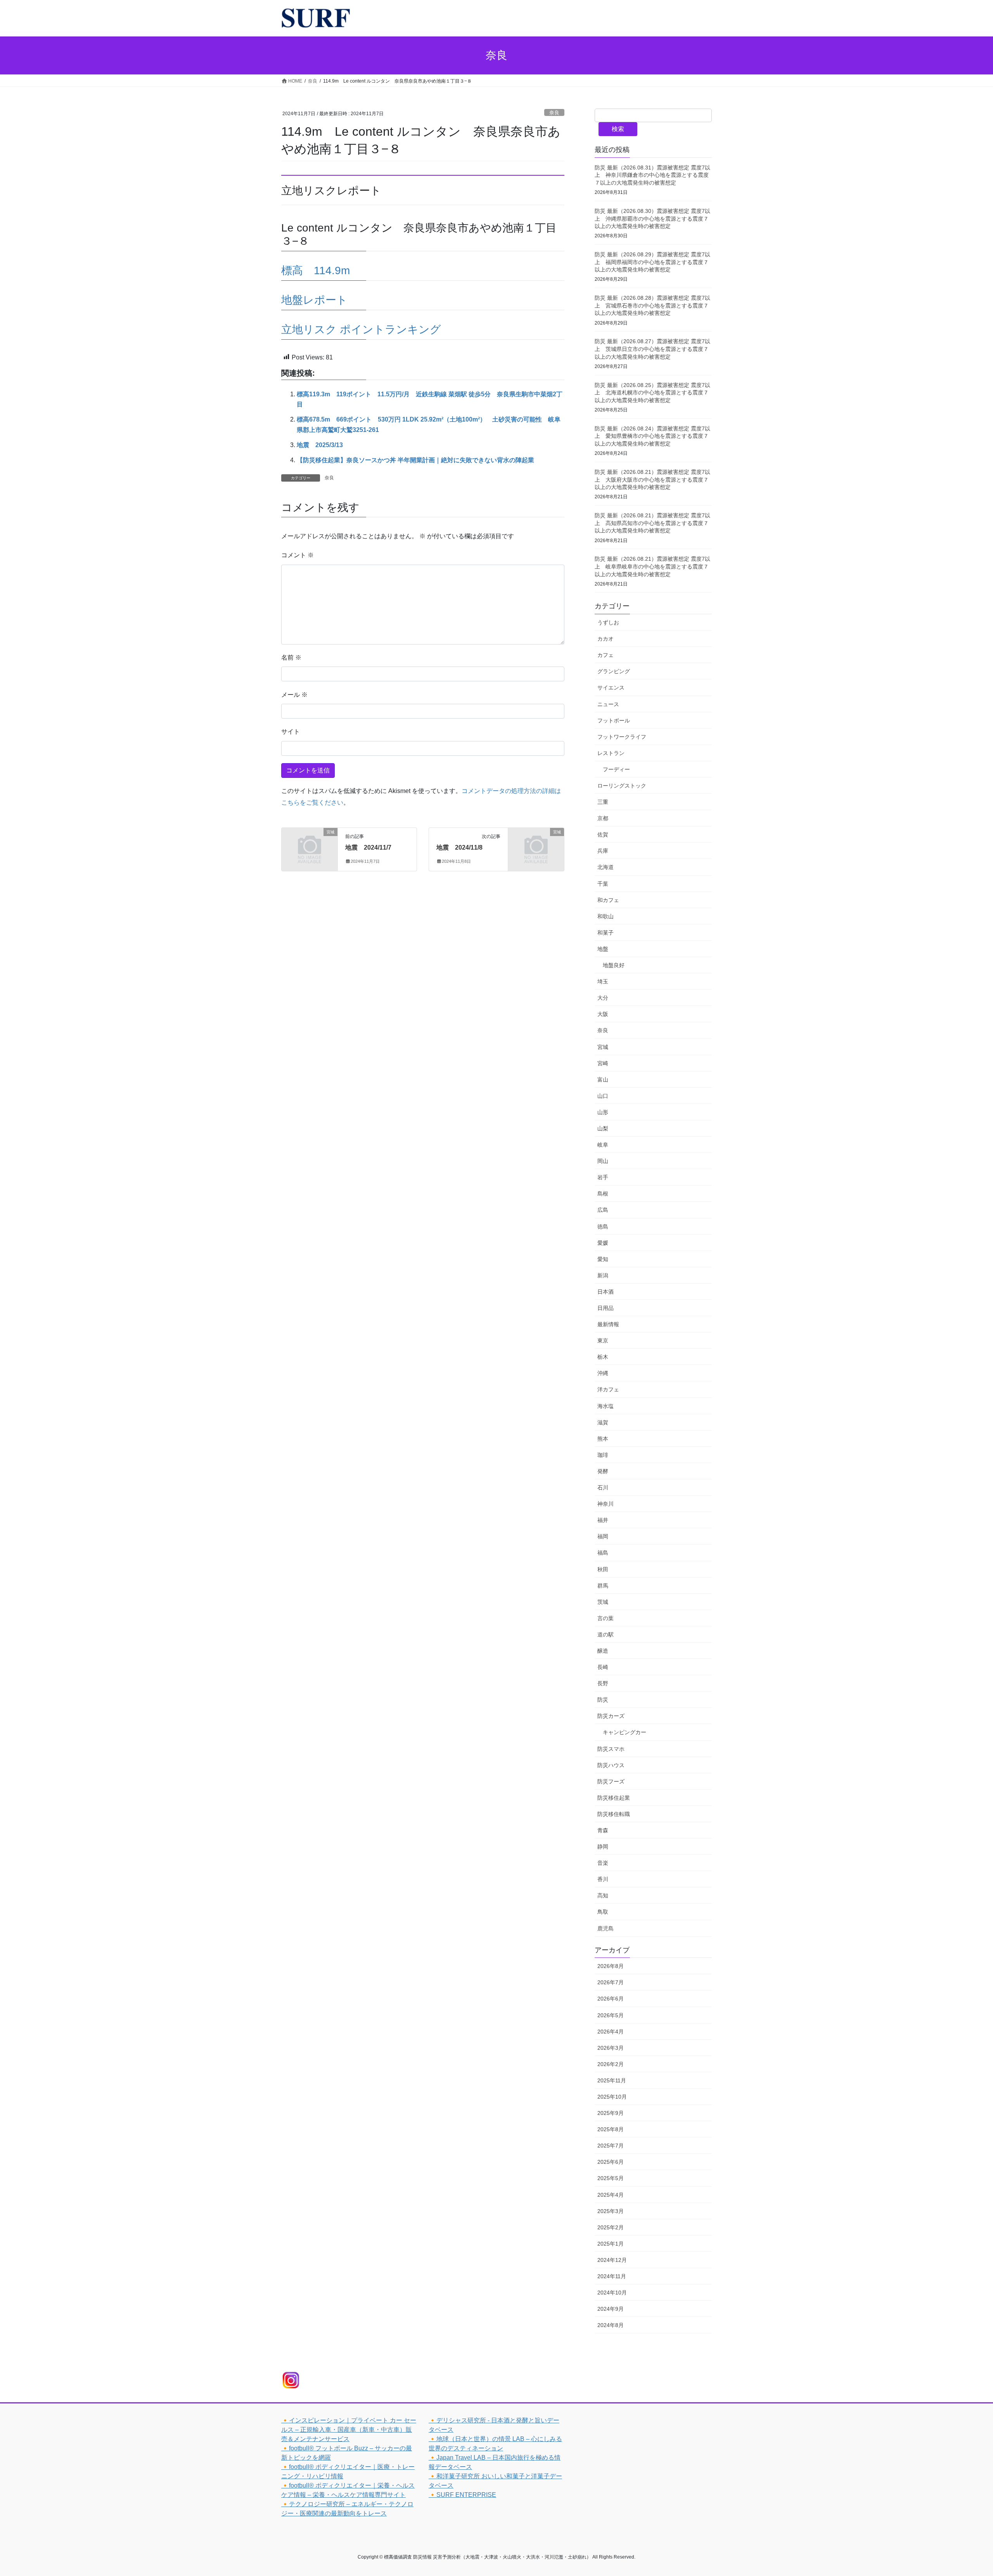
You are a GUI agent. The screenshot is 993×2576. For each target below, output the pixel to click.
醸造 (603, 1651)
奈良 (554, 113)
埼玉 (603, 981)
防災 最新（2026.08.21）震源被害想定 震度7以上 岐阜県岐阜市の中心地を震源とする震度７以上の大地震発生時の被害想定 (652, 566)
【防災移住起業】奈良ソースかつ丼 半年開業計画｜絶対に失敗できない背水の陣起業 (415, 460)
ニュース (608, 704)
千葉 (603, 884)
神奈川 (605, 1504)
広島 (603, 1210)
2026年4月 (611, 2032)
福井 (603, 1520)
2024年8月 (611, 2325)
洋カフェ (608, 1389)
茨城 (603, 1602)
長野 (603, 1683)
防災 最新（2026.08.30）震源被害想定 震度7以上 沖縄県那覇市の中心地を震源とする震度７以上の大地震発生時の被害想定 (652, 219)
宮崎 (603, 1063)
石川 (603, 1488)
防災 (603, 1700)
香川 (603, 1879)
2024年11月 (612, 2276)
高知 (603, 1895)
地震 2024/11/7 (368, 847)
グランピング (614, 671)
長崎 (603, 1667)
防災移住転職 (614, 1814)
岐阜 (603, 1145)
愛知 (603, 1259)
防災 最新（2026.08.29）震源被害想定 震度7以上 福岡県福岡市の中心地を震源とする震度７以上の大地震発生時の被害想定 (652, 262)
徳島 (603, 1227)
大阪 (603, 1014)
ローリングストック (622, 786)
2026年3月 (611, 2048)
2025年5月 (611, 2178)
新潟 (603, 1275)
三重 (603, 802)
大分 (603, 998)
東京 (603, 1341)
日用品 (605, 1308)
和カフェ (608, 900)
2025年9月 (611, 2113)
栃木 (603, 1357)
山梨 (603, 1128)
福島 (603, 1553)
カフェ (605, 655)
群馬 (603, 1586)
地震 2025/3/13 (320, 445)
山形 (603, 1112)
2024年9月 (611, 2309)
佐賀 (603, 834)
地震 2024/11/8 (459, 847)
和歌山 (605, 916)
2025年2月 (611, 2227)
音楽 (603, 1863)
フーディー (616, 769)
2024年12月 (612, 2260)
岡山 (603, 1161)
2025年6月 (611, 2162)
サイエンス (611, 688)
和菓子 (605, 933)
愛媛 (603, 1243)
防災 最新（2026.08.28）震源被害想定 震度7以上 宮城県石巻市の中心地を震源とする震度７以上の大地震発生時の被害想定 (652, 305)
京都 (603, 818)
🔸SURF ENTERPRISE (462, 2495)
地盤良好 (614, 965)
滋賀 (603, 1422)
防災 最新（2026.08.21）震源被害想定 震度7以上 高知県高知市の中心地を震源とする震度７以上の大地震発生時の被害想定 (652, 523)
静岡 (603, 1847)
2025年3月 (611, 2211)
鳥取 (603, 1912)
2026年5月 (611, 2015)
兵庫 (603, 851)
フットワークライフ (622, 737)
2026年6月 (611, 1999)
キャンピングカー (625, 1732)
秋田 (603, 1569)
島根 (603, 1194)
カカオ (605, 639)
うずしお (608, 622)
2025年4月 (611, 2195)
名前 (291, 657)
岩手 (603, 1177)
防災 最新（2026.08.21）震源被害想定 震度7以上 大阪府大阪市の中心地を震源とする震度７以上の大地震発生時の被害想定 (652, 479)
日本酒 (605, 1292)
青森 (603, 1830)
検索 (618, 129)
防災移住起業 (614, 1798)
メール (294, 695)
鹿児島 (605, 1928)
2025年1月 (611, 2244)
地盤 (603, 949)
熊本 (603, 1439)
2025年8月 (611, 2129)
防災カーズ (611, 1716)
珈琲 (603, 1455)
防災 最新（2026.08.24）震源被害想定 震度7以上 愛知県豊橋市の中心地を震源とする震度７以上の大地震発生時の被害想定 (652, 436)
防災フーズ (611, 1781)
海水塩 (605, 1406)
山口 (603, 1096)
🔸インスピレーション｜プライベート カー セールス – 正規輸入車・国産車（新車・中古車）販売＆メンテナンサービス (349, 2430)
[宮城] (310, 844)
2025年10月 (612, 2097)
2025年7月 (611, 2146)
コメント (298, 555)
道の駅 (605, 1634)
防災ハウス (611, 1765)
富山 (603, 1080)
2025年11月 (612, 2080)
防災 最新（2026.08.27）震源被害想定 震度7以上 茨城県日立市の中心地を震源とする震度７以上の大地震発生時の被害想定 (652, 349)
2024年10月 (612, 2293)
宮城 (603, 1047)
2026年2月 (611, 2064)
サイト (291, 732)
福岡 (603, 1536)
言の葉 (605, 1618)
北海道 (605, 867)
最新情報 (608, 1324)
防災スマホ (611, 1749)
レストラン (611, 753)
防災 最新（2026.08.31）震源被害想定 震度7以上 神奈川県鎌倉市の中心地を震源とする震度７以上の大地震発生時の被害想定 (652, 175)
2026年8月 (611, 1966)
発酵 (603, 1471)
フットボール (614, 720)
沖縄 (603, 1373)
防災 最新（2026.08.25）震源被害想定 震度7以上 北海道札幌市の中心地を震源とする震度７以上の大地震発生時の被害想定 (652, 393)
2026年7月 (611, 1982)
